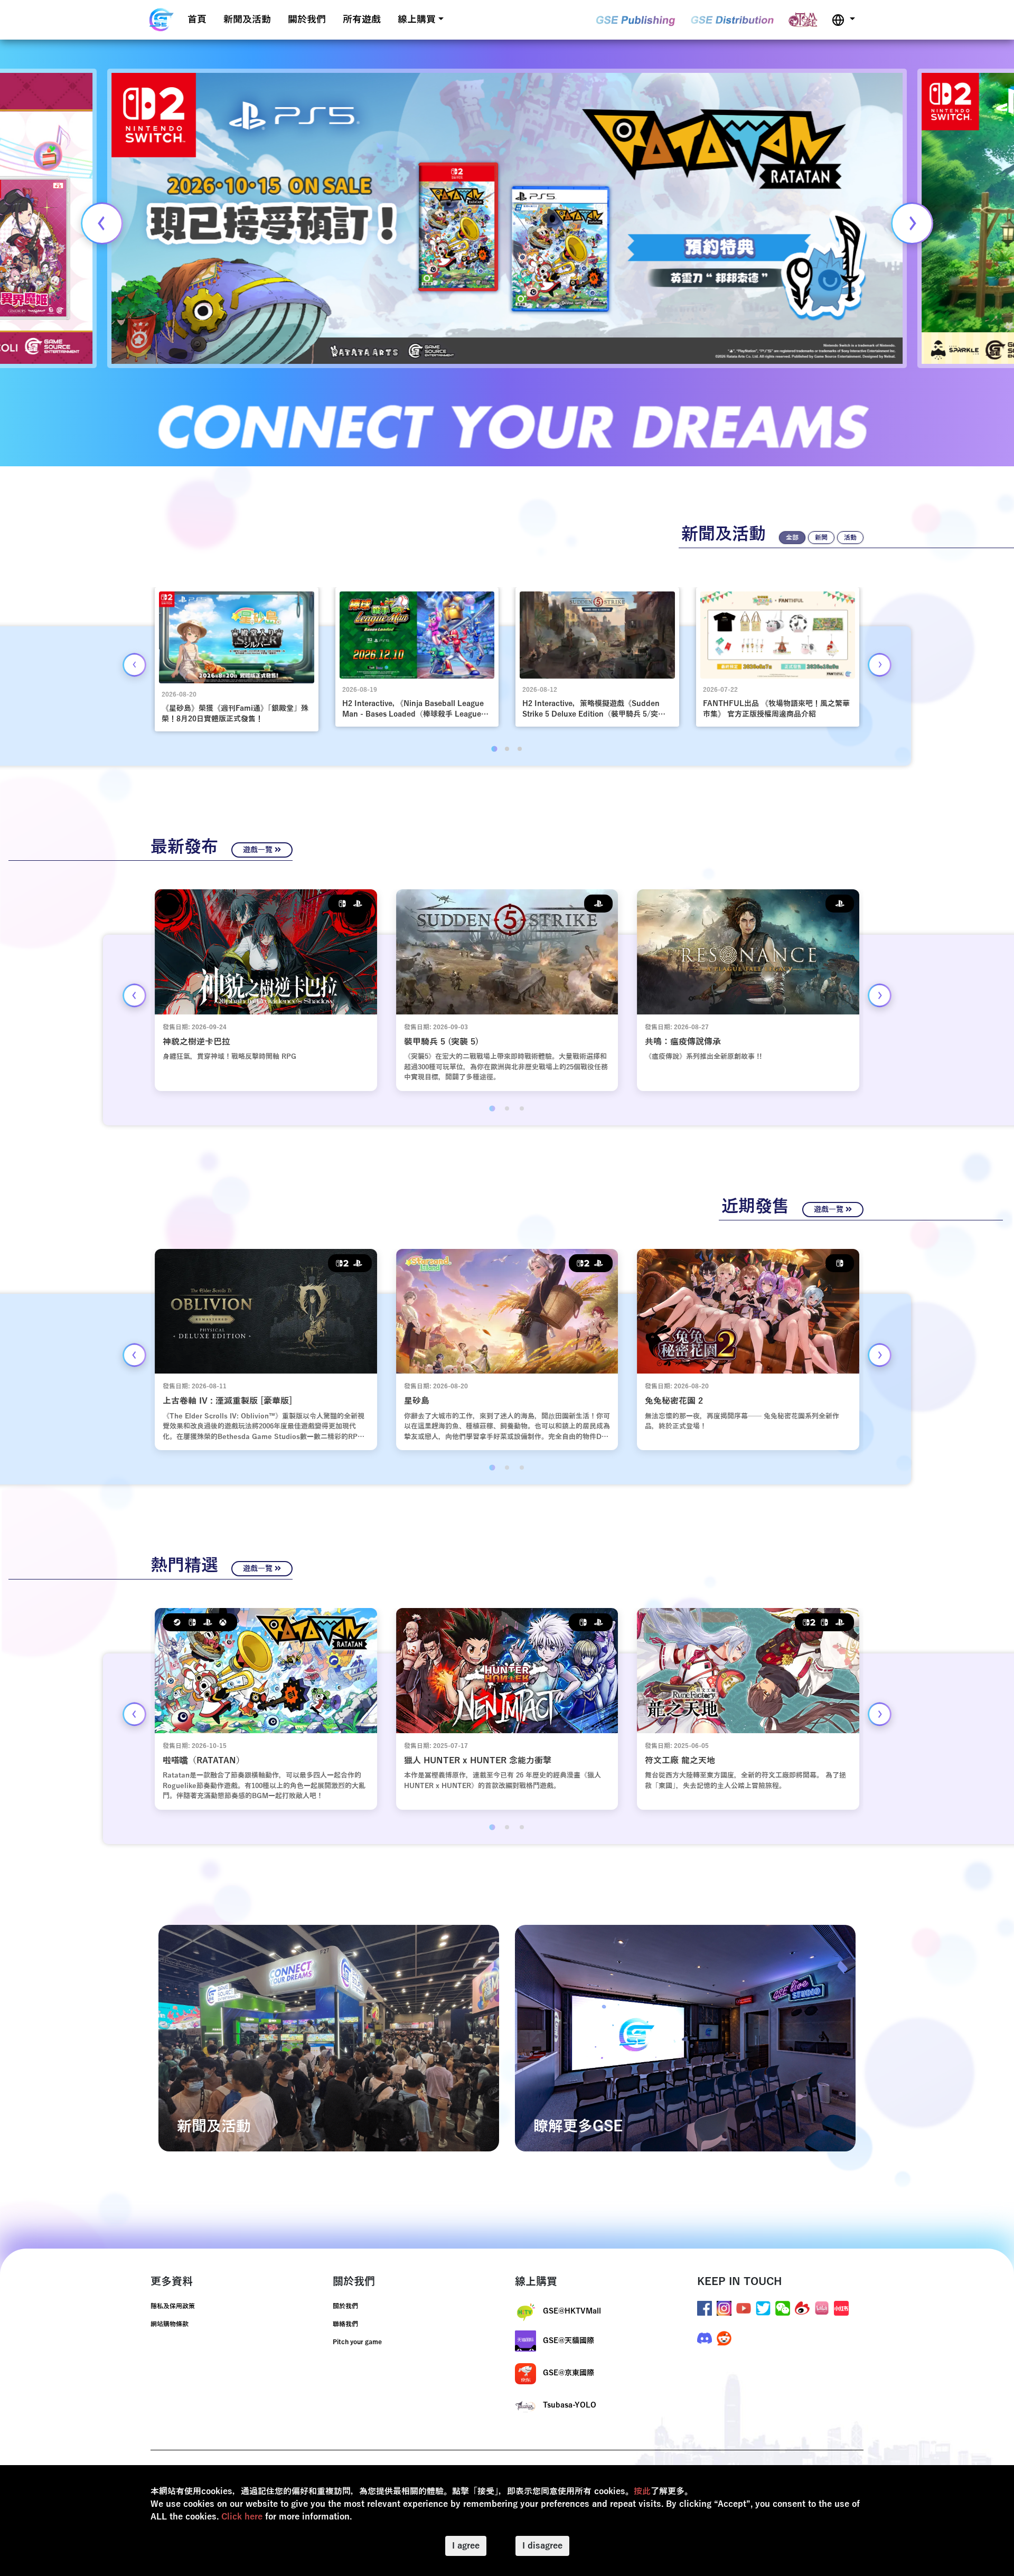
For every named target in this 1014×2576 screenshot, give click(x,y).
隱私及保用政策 (173, 2306)
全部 (792, 538)
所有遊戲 (362, 20)
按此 (642, 2492)
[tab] (494, 749)
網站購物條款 (170, 2324)
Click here (242, 2517)
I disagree (542, 2546)
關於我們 (307, 20)
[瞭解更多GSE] (685, 2038)
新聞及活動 (247, 20)
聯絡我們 (345, 2324)
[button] (843, 20)
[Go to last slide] (134, 665)
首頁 (197, 20)
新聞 (821, 538)
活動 (850, 538)
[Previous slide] (102, 223)
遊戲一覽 (259, 850)
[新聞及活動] (329, 2038)
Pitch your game (357, 2342)
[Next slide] (912, 223)
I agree (466, 2546)
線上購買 (417, 20)
